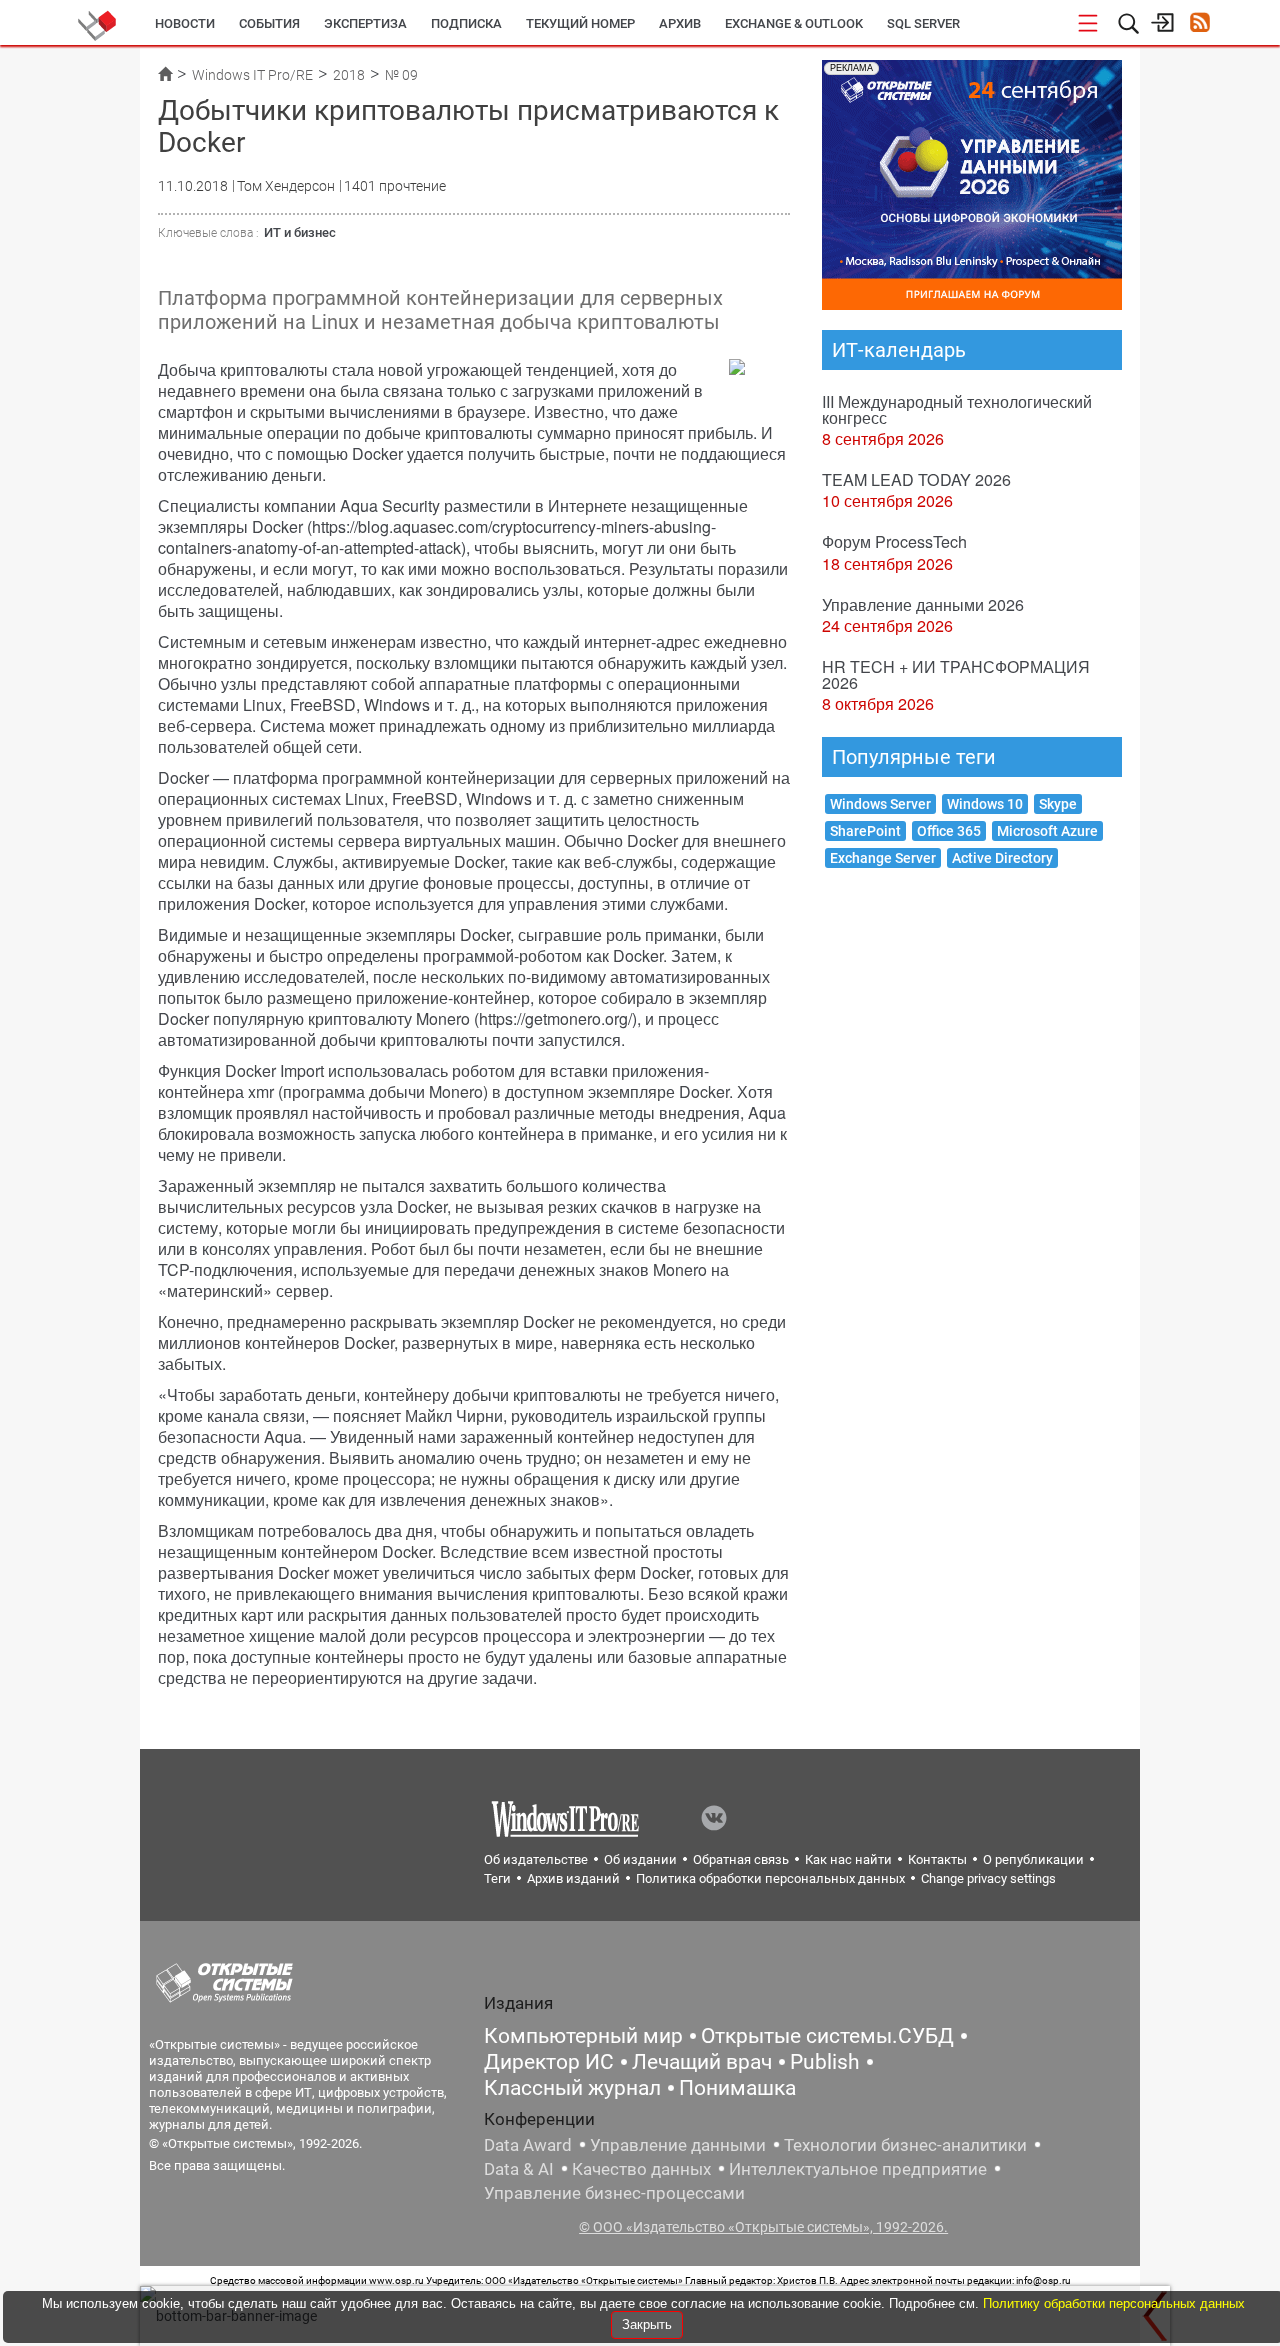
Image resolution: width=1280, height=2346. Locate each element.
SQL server (923, 23)
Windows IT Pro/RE (252, 75)
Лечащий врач (702, 2062)
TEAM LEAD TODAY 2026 (916, 479)
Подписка (466, 23)
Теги (497, 1878)
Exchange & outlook (794, 23)
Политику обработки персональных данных (1114, 2303)
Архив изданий (573, 1878)
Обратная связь (741, 1859)
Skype (1058, 804)
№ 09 (401, 75)
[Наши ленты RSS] (1199, 24)
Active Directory (1002, 858)
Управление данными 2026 (923, 604)
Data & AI (519, 2169)
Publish (825, 2062)
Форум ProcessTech (894, 541)
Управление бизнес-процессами (614, 2193)
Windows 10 (985, 804)
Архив (680, 23)
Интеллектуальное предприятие (858, 2169)
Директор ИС (549, 2062)
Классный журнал (572, 2088)
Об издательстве (536, 1859)
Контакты (937, 1859)
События (269, 23)
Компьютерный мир (583, 2036)
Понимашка (737, 2088)
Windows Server (880, 804)
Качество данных (641, 2169)
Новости (185, 23)
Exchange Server (883, 858)
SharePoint (865, 831)
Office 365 (949, 831)
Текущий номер (580, 23)
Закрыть (647, 2324)
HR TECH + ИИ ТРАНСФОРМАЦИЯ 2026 (956, 674)
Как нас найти (848, 1859)
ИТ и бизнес (300, 232)
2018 (349, 75)
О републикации (1033, 1859)
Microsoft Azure (1047, 831)
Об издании (640, 1859)
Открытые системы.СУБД (827, 2036)
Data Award (528, 2145)
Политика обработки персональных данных (770, 1878)
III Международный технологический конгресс (957, 409)
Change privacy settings (988, 1878)
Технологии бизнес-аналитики (905, 2145)
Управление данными (678, 2145)
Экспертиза (365, 23)
